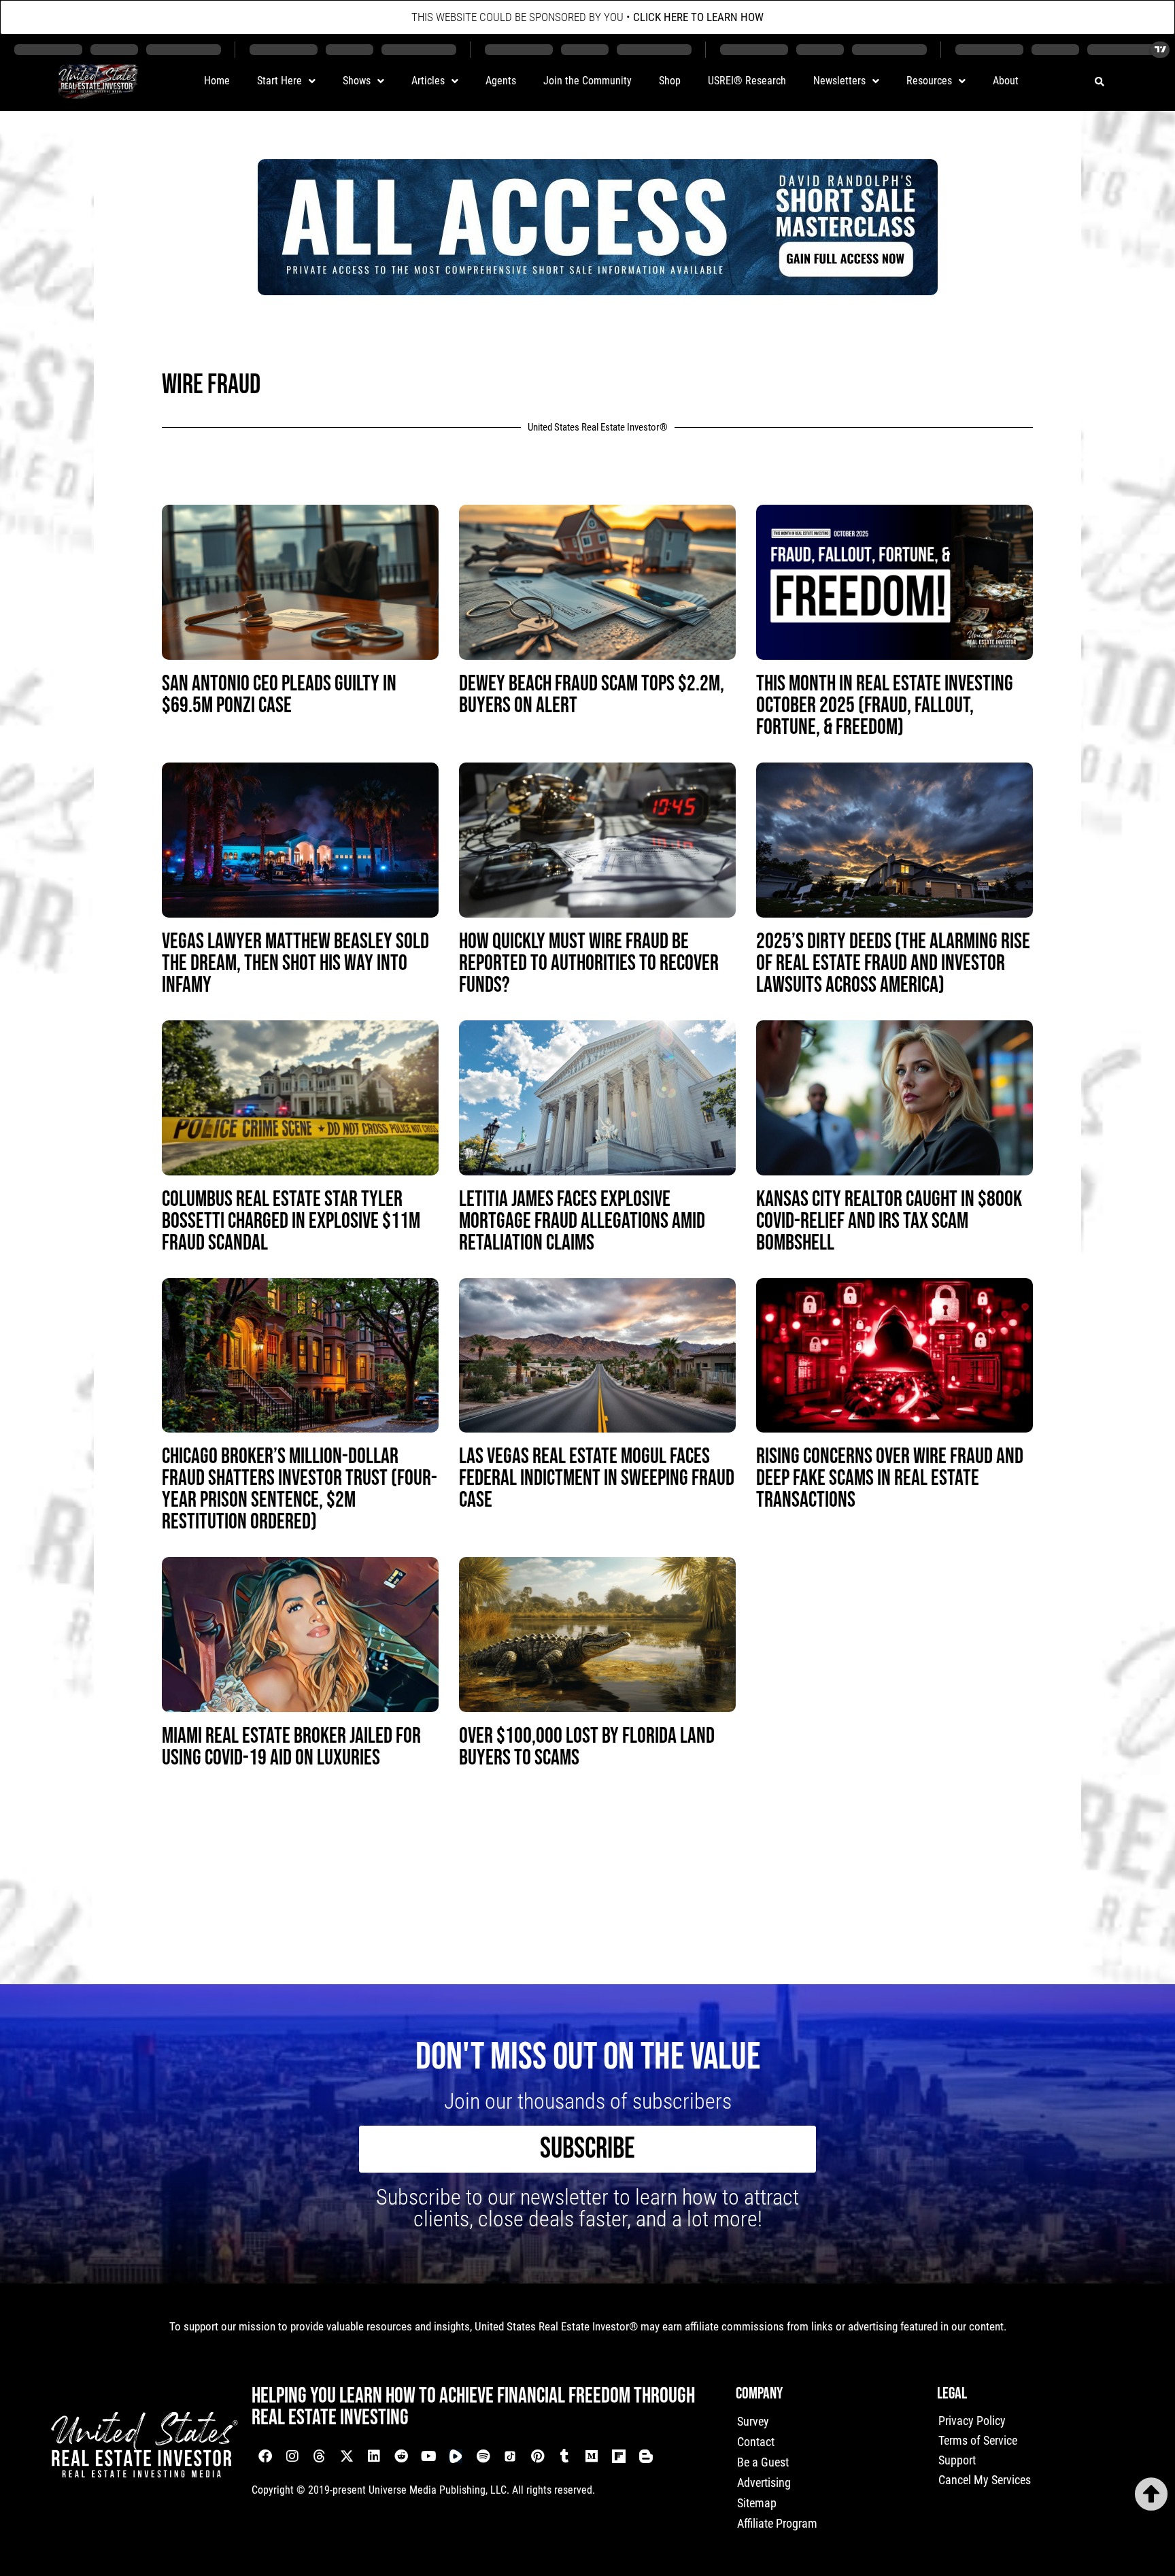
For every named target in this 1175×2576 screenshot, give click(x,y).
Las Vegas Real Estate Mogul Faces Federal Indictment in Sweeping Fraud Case (597, 1478)
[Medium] (592, 2456)
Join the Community (587, 81)
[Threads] (320, 2456)
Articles (428, 81)
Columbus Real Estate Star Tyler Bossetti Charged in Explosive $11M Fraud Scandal (291, 1221)
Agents (501, 81)
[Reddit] (401, 2456)
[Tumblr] (564, 2456)
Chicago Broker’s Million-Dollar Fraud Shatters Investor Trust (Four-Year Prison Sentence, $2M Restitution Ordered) (300, 1489)
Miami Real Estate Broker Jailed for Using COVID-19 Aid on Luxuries (291, 1747)
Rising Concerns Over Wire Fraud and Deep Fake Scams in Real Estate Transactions (890, 1478)
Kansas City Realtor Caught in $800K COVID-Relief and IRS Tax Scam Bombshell (889, 1221)
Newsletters (839, 81)
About (1006, 81)
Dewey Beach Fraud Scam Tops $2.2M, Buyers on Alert (592, 695)
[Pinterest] (537, 2456)
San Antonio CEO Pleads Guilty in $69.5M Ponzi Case (279, 695)
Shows (357, 81)
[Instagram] (292, 2456)
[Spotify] (483, 2456)
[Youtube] (428, 2456)
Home (217, 81)
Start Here (279, 81)
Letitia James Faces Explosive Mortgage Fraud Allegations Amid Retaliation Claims (582, 1221)
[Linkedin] (374, 2456)
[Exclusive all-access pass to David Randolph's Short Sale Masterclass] (598, 290)
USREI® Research (747, 81)
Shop (670, 81)
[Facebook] (265, 2456)
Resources (929, 81)
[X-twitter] (347, 2456)
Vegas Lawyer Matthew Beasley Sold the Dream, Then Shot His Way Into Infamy (295, 964)
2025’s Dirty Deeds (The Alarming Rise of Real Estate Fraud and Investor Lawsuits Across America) (893, 964)
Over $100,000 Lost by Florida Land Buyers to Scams (587, 1747)
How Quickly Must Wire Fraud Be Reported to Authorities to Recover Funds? (589, 964)
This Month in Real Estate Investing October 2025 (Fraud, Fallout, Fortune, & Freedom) (885, 706)
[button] (1099, 82)
